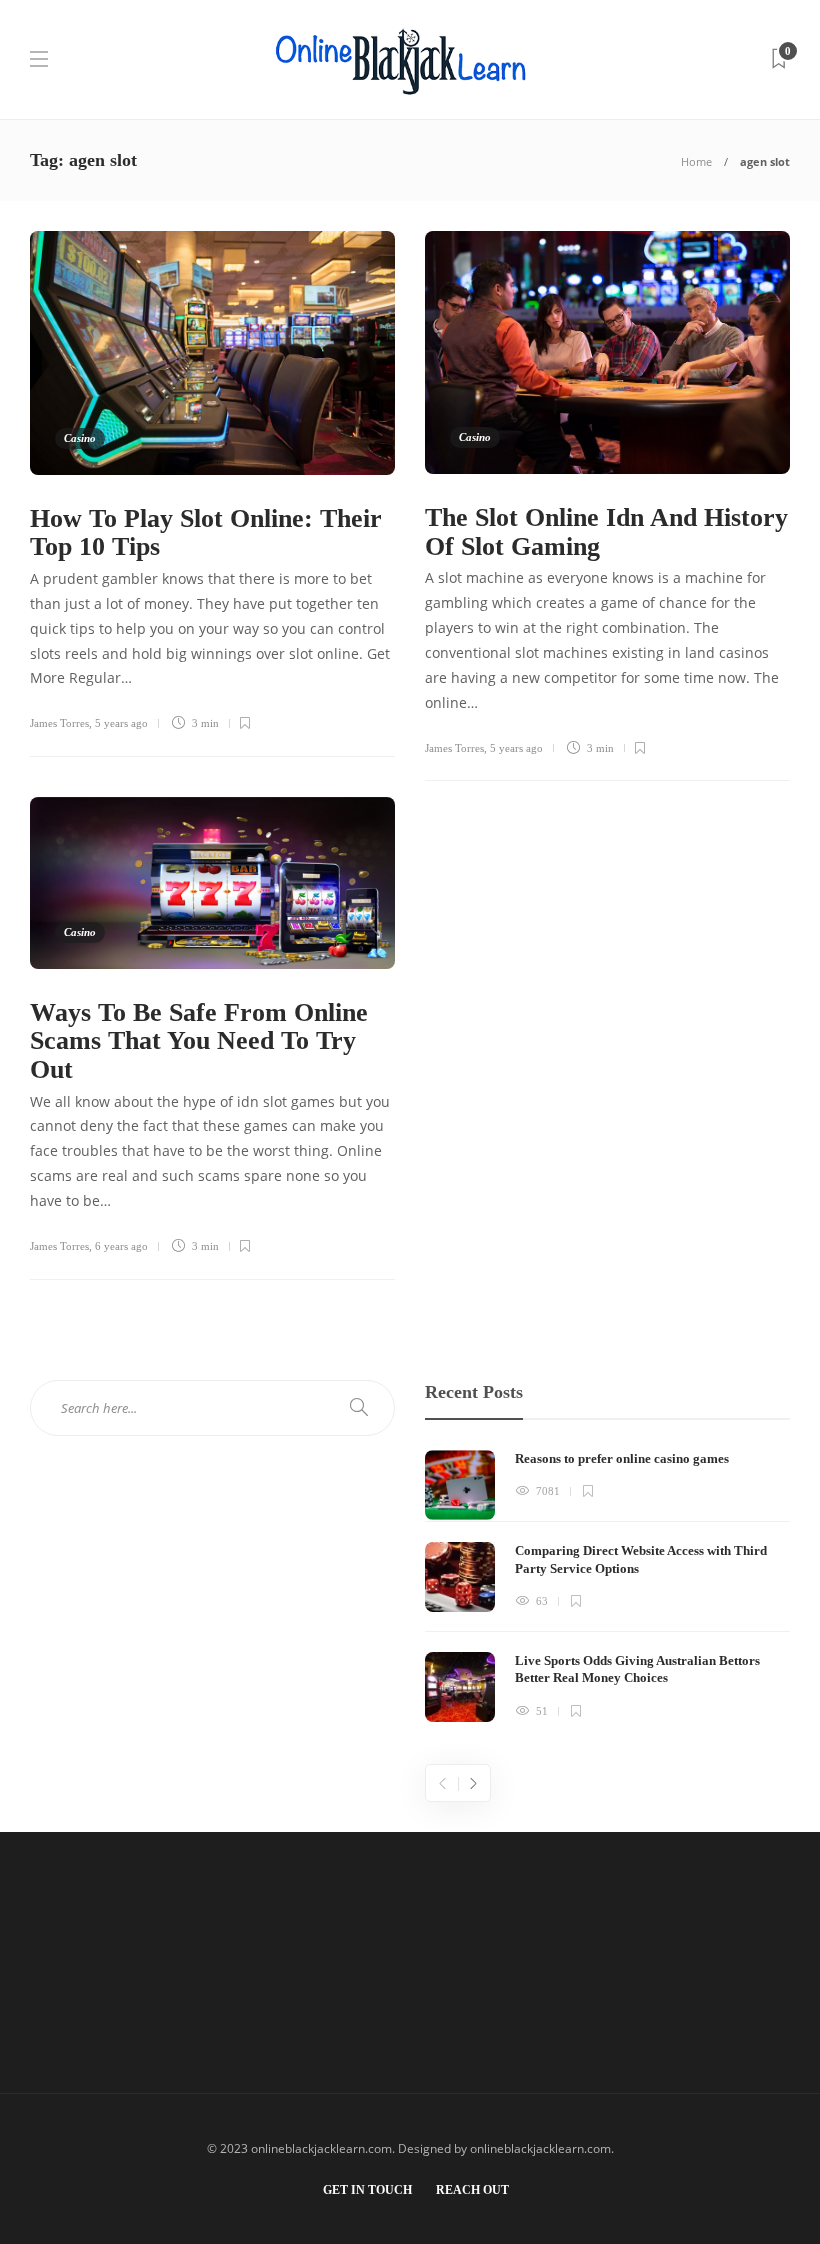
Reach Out (472, 2190)
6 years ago (121, 1246)
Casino (80, 438)
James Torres (59, 723)
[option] (607, 1586)
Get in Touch (367, 2190)
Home (696, 161)
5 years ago (121, 723)
